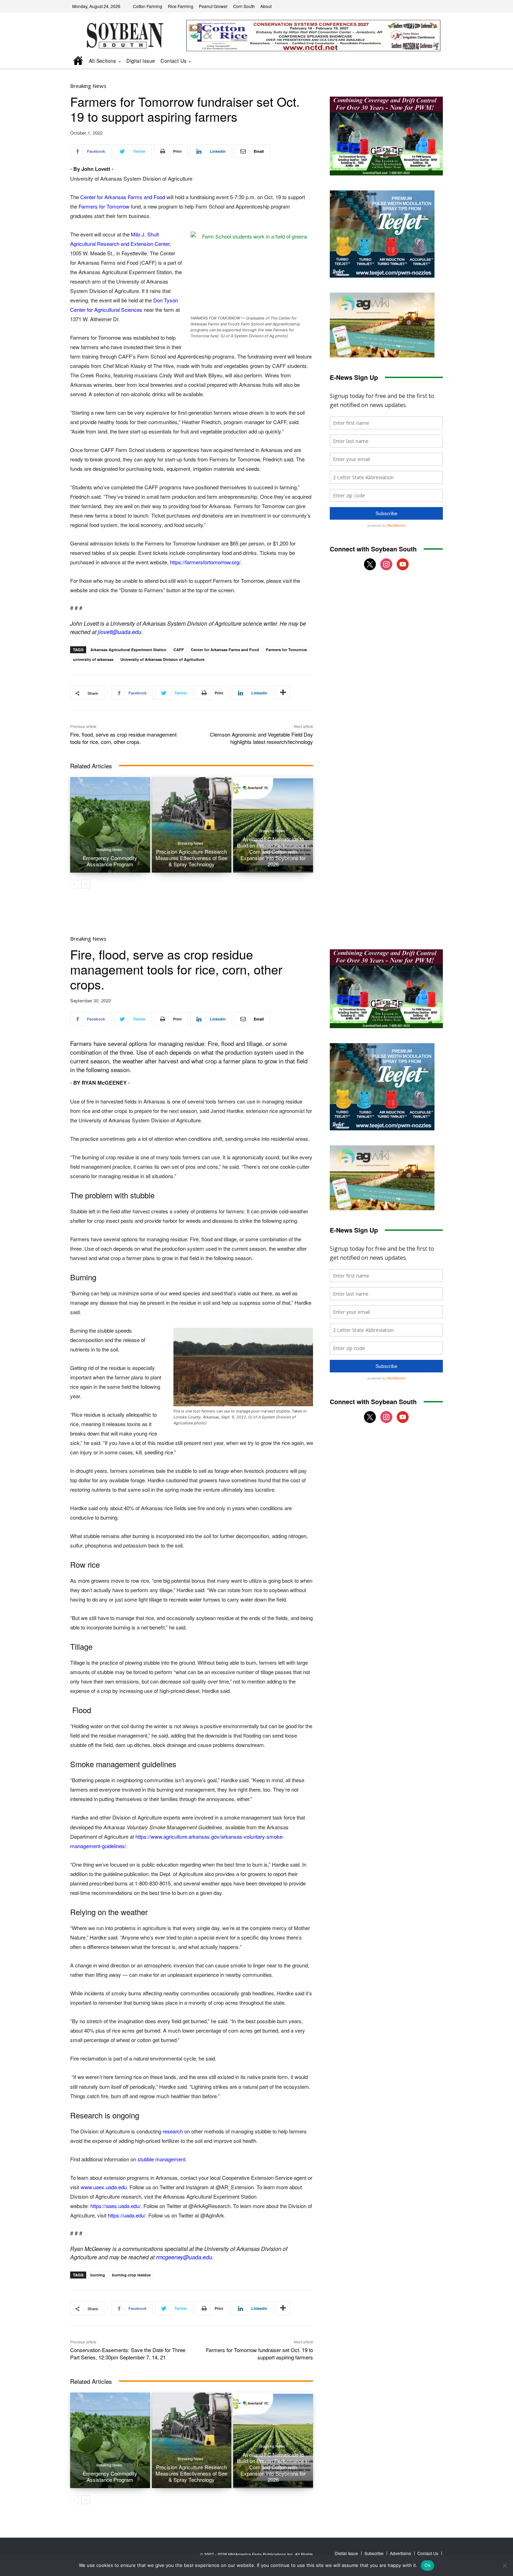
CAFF (179, 650)
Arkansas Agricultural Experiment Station (128, 650)
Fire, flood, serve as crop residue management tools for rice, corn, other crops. (123, 738)
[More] (283, 693)
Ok (427, 2565)
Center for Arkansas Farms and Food (123, 197)
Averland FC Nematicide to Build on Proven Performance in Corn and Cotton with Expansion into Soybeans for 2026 (273, 852)
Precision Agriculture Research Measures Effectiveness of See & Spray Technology (191, 858)
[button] (428, 61)
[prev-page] (75, 884)
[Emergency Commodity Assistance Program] (110, 825)
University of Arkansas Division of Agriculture (162, 659)
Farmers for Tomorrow (104, 206)
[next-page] (86, 884)
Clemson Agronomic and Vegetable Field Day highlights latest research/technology (261, 738)
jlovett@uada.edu (120, 632)
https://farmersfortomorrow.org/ (205, 562)
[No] (504, 2566)
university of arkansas (93, 659)
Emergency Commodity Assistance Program (110, 861)
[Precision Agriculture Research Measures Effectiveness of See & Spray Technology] (192, 825)
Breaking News (88, 86)
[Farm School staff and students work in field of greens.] (252, 272)
